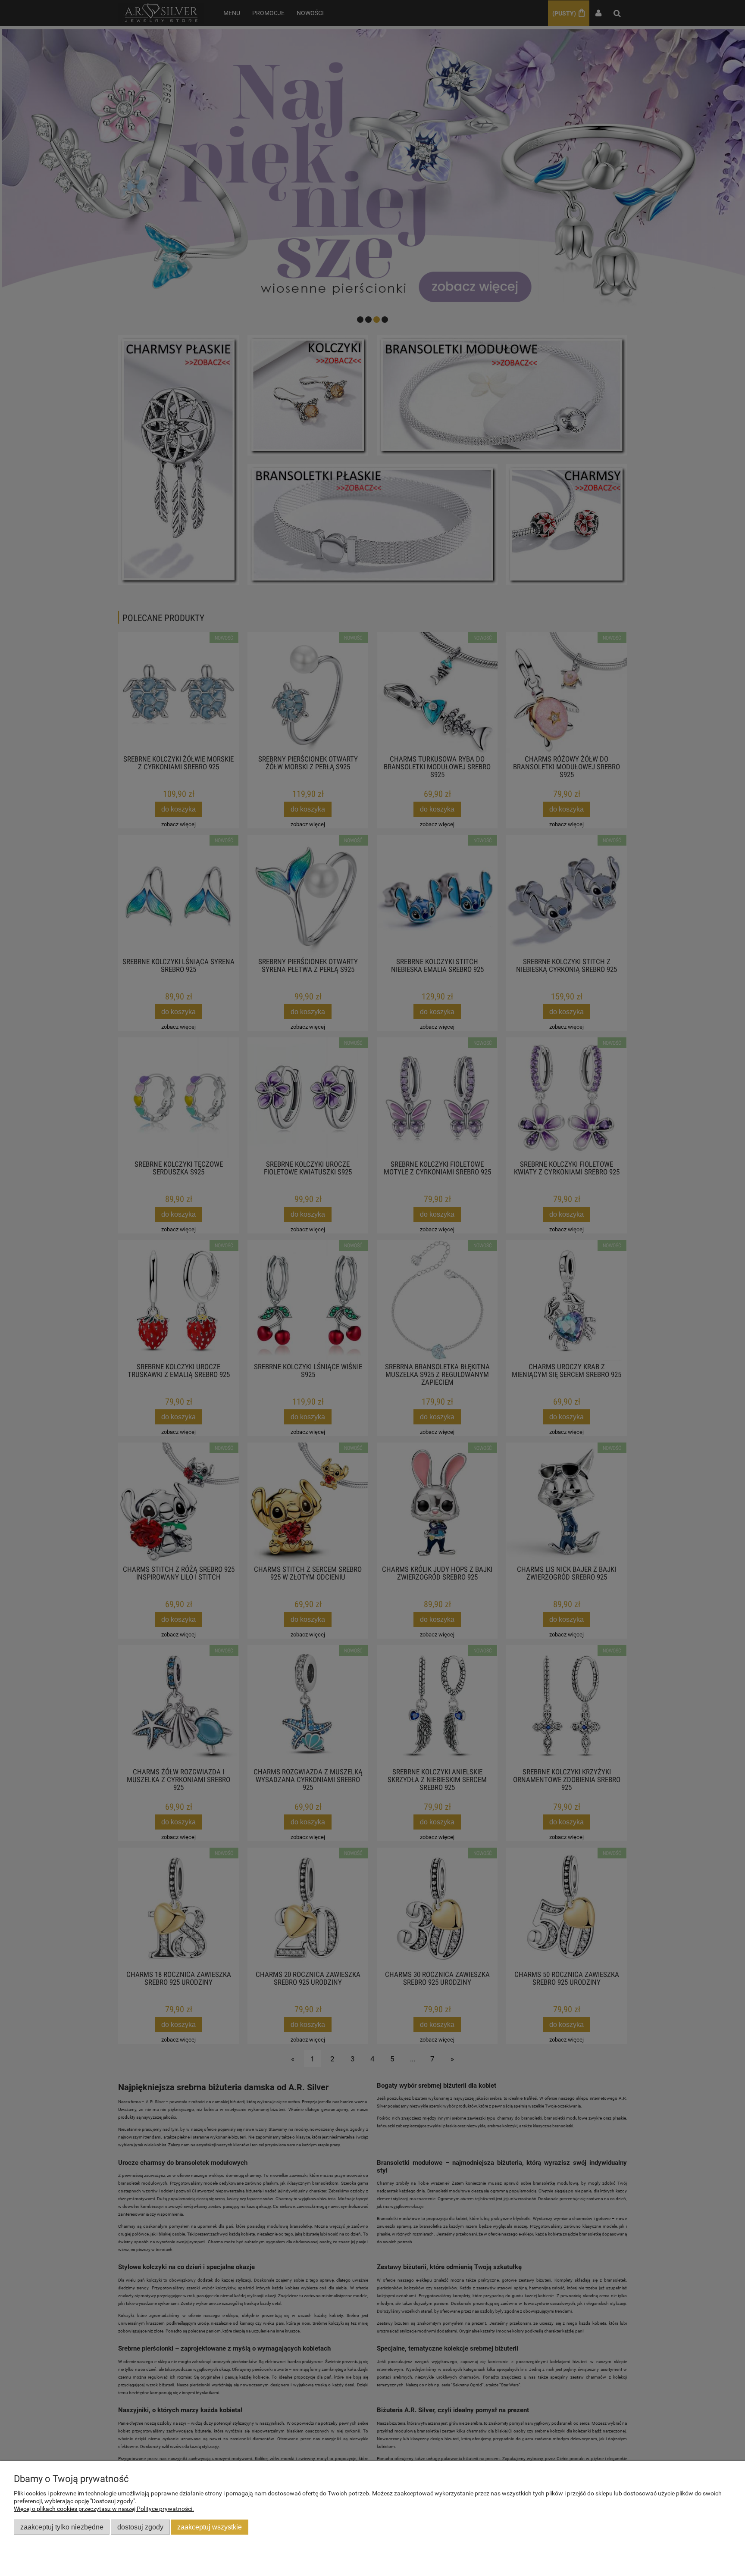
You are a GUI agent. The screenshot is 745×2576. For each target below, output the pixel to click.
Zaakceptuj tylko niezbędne (62, 2527)
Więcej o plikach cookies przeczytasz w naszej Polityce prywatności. (104, 2509)
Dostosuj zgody (140, 2527)
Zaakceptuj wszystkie (210, 2527)
